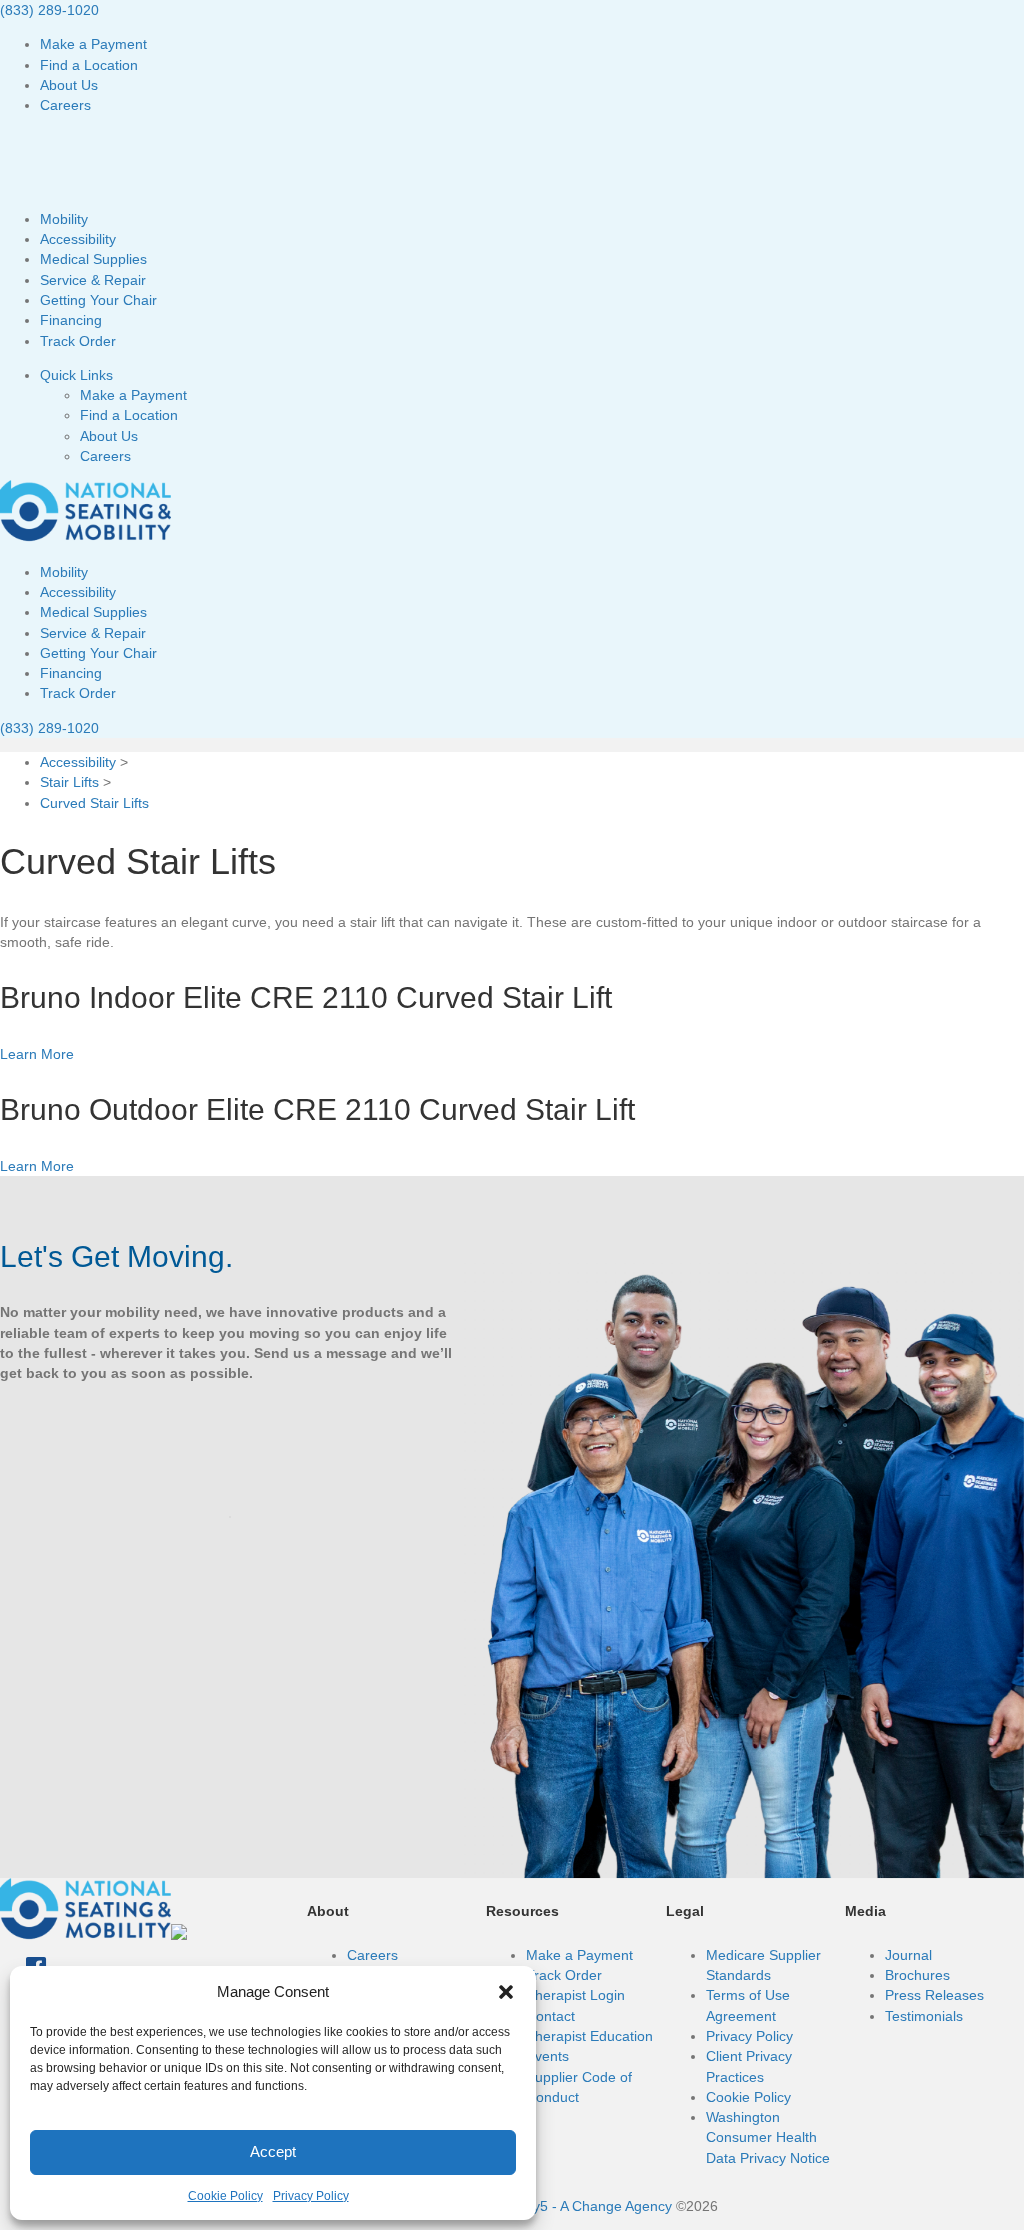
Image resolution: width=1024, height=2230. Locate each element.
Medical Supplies (93, 259)
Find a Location (89, 65)
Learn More (37, 1054)
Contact (550, 2016)
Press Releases (934, 1995)
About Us (69, 85)
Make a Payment (93, 44)
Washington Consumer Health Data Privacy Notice (768, 2137)
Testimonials (924, 2016)
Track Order (78, 341)
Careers (65, 105)
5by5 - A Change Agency (594, 2206)
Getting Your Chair (98, 300)
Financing (71, 320)
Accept (273, 2151)
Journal (908, 1955)
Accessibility (78, 239)
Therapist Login (575, 1995)
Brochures (917, 1975)
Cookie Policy (225, 2196)
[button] (506, 1992)
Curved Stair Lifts (94, 803)
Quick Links (76, 375)
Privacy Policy (311, 2196)
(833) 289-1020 (49, 10)
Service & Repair (93, 280)
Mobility (64, 219)
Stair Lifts (69, 782)
